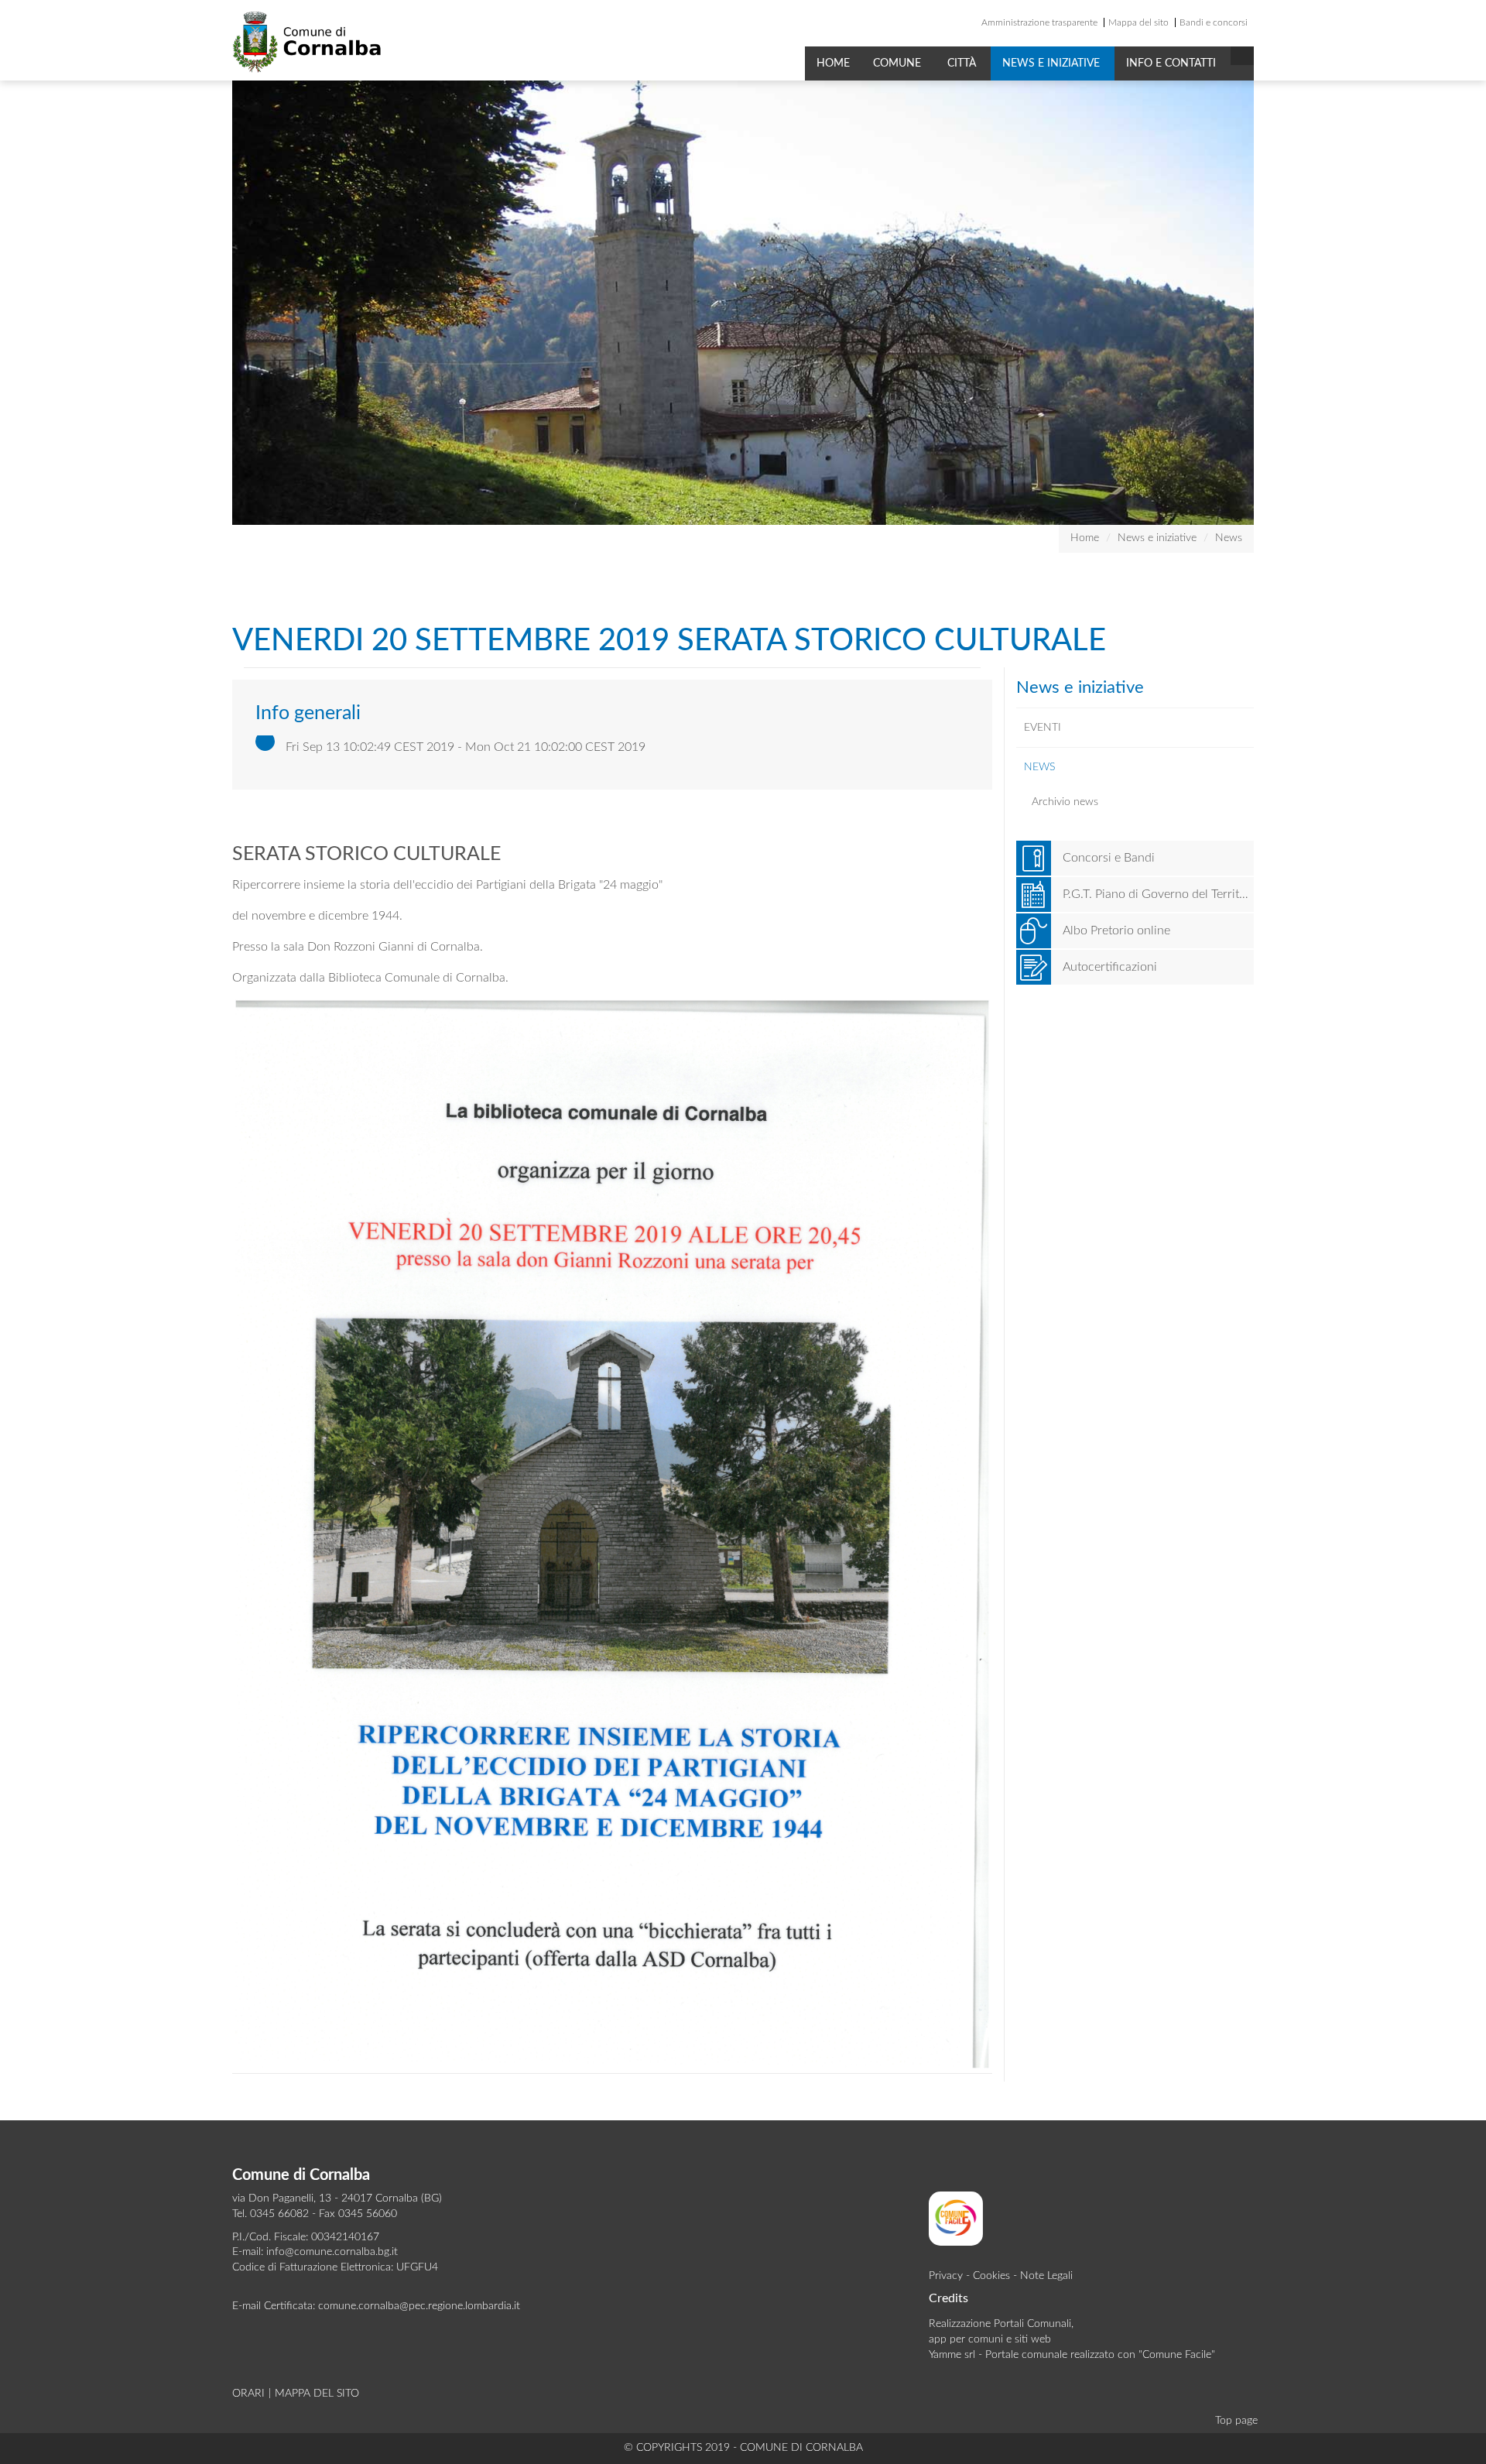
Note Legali (1046, 2276)
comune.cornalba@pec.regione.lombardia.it (419, 2306)
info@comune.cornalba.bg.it (332, 2252)
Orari (248, 2394)
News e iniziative (1053, 63)
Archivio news (1065, 802)
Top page (1236, 2421)
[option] (743, 303)
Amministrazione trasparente (1039, 22)
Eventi (1043, 728)
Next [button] (1265, 303)
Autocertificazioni (1110, 967)
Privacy (946, 2276)
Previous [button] (221, 303)
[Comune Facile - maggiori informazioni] (956, 2218)
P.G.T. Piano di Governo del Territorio (1159, 894)
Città (963, 63)
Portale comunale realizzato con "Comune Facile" (1100, 2355)
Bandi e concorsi (1214, 22)
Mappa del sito (1138, 22)
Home (833, 63)
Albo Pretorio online (1116, 930)
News (1229, 538)
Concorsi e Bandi (1109, 858)
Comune (899, 63)
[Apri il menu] (1242, 56)
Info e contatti (1173, 63)
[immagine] (612, 1534)
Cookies (991, 2276)
